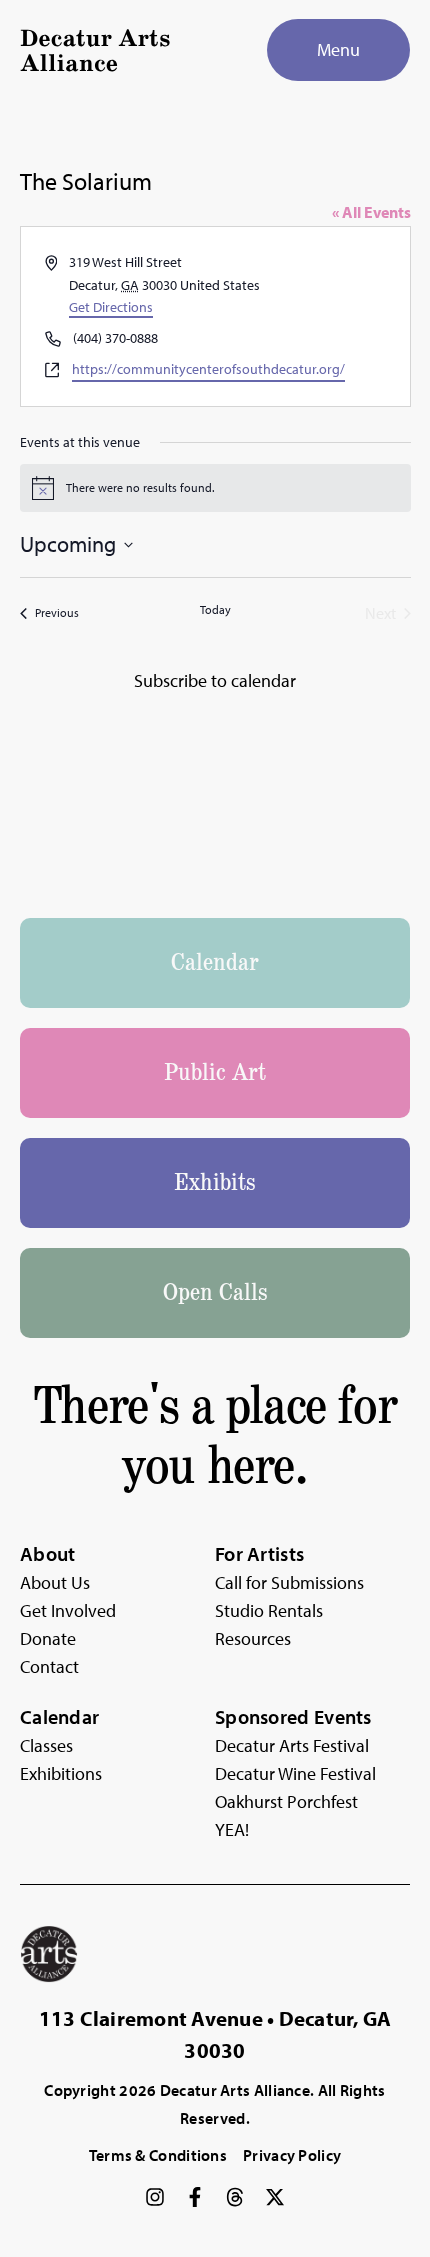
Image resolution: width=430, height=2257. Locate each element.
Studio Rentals (269, 1610)
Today (215, 609)
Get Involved (68, 1610)
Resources (253, 1638)
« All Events (371, 212)
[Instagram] (155, 2197)
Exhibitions (61, 1773)
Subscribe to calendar (215, 680)
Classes (46, 1745)
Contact (49, 1666)
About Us (55, 1582)
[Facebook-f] (195, 2197)
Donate (48, 1638)
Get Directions (111, 307)
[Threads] (235, 2197)
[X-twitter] (275, 2197)
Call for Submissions (289, 1582)
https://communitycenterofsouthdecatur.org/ (208, 369)
